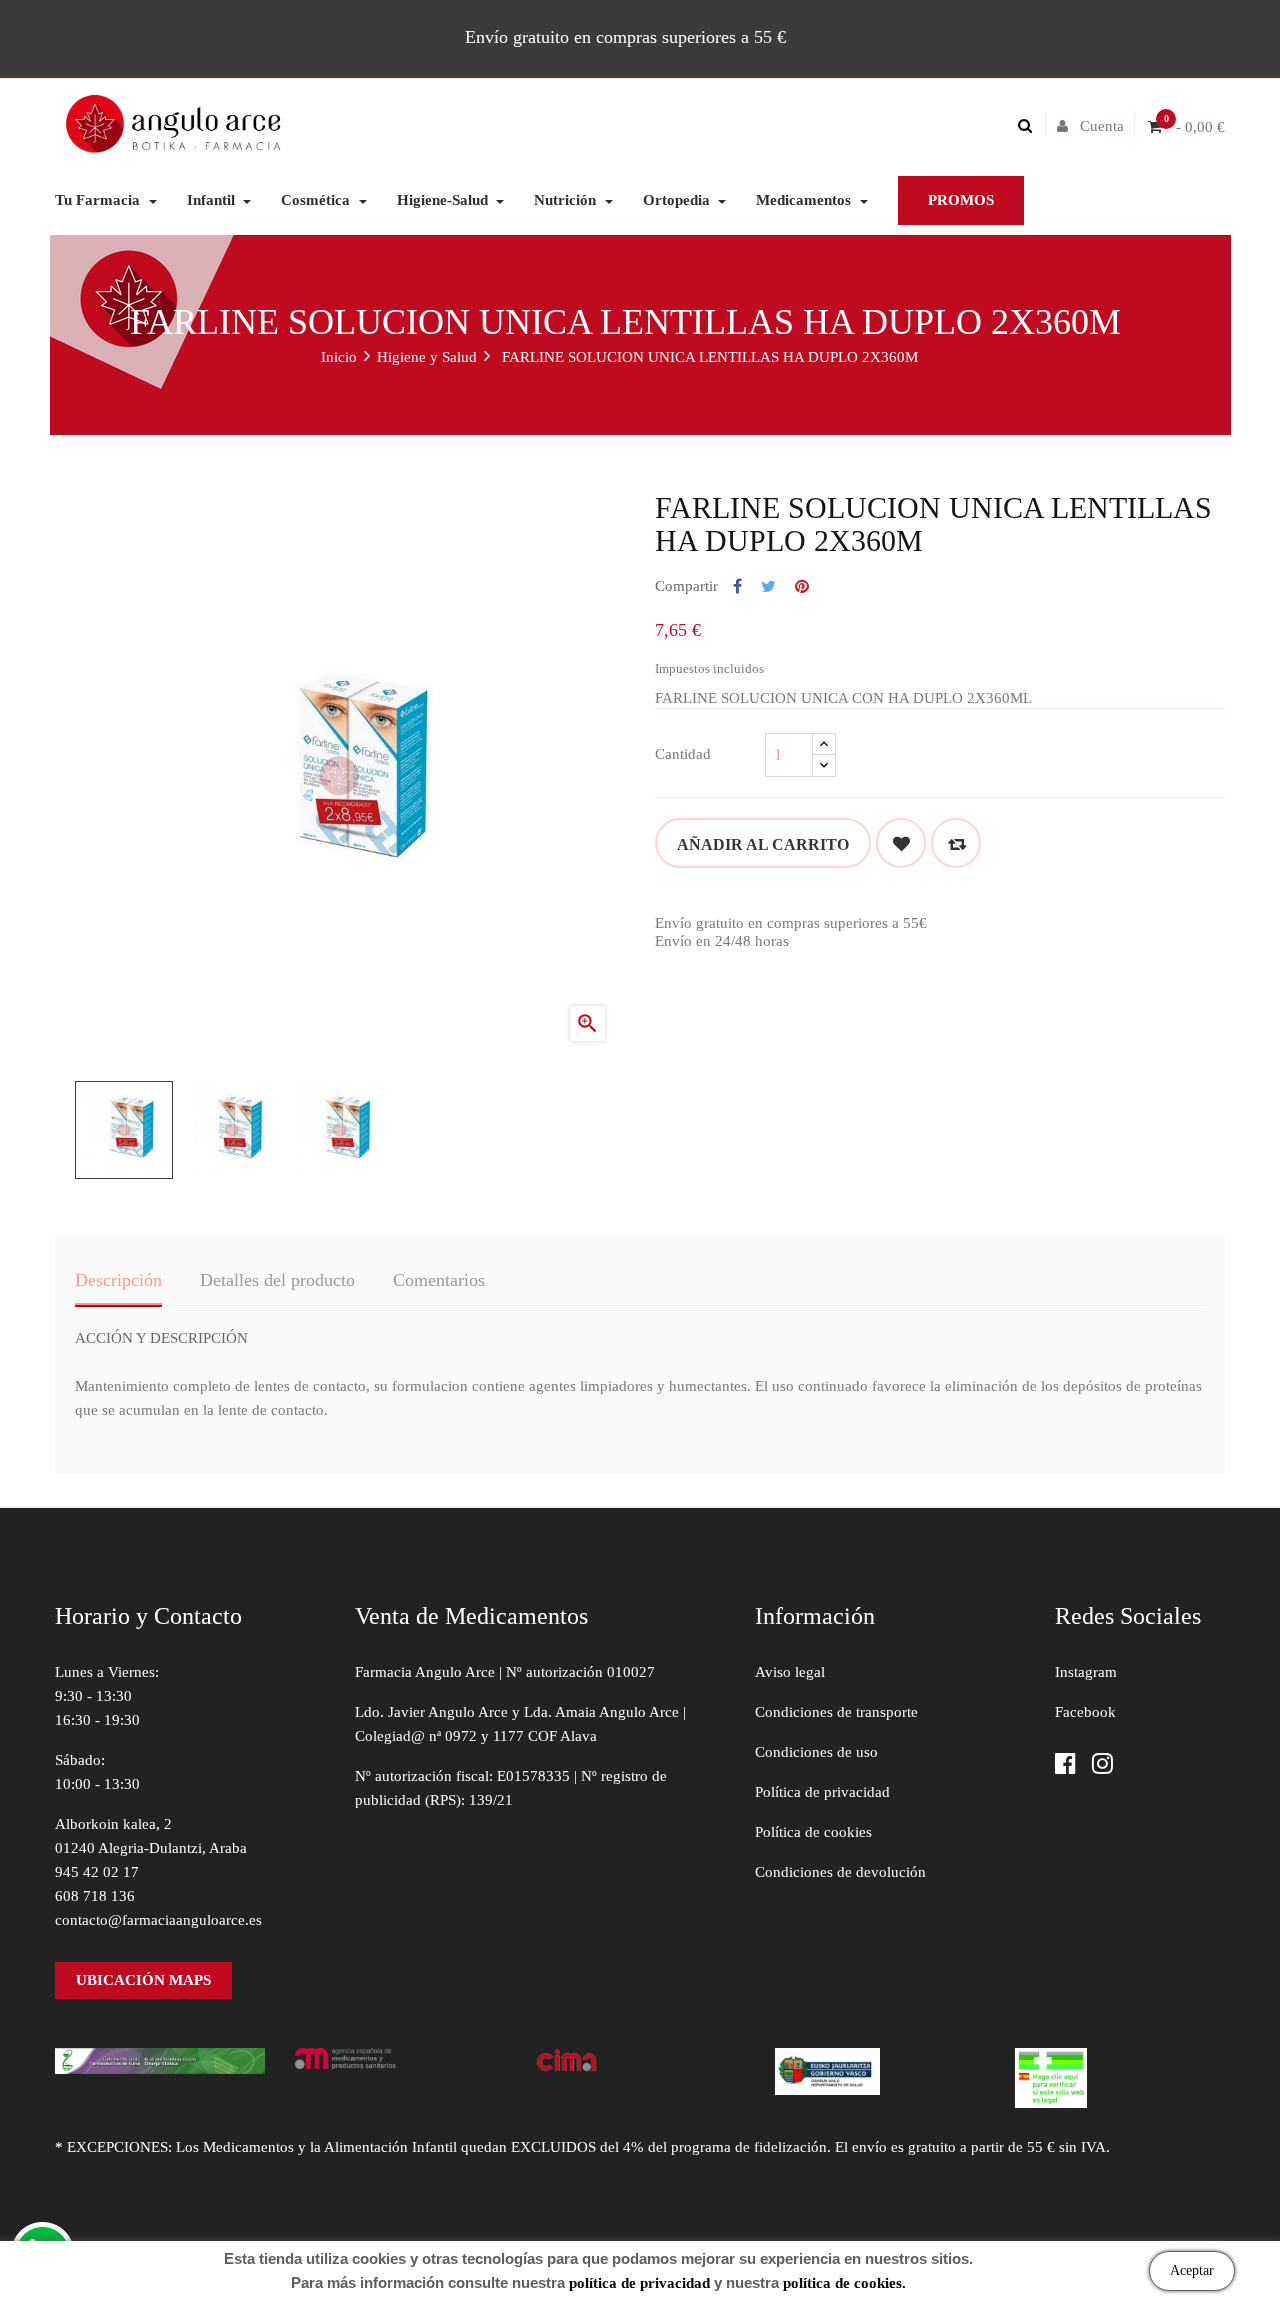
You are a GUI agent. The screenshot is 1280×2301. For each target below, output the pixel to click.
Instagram (1086, 1672)
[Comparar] (956, 843)
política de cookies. (844, 2283)
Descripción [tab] (118, 1280)
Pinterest (802, 587)
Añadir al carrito (763, 844)
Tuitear (768, 587)
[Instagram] (1102, 1765)
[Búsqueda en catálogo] (1030, 126)
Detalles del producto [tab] (277, 1280)
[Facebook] (1065, 1765)
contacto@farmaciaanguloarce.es (158, 1920)
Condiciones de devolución (840, 1872)
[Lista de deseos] (901, 843)
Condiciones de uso (816, 1752)
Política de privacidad (822, 1792)
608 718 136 (95, 1896)
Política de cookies (813, 1832)
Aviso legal (790, 1672)
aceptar (1192, 2270)
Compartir (737, 587)
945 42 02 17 (97, 1872)
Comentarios (439, 1280)
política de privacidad (639, 2283)
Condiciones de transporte (836, 1712)
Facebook (1085, 1712)
